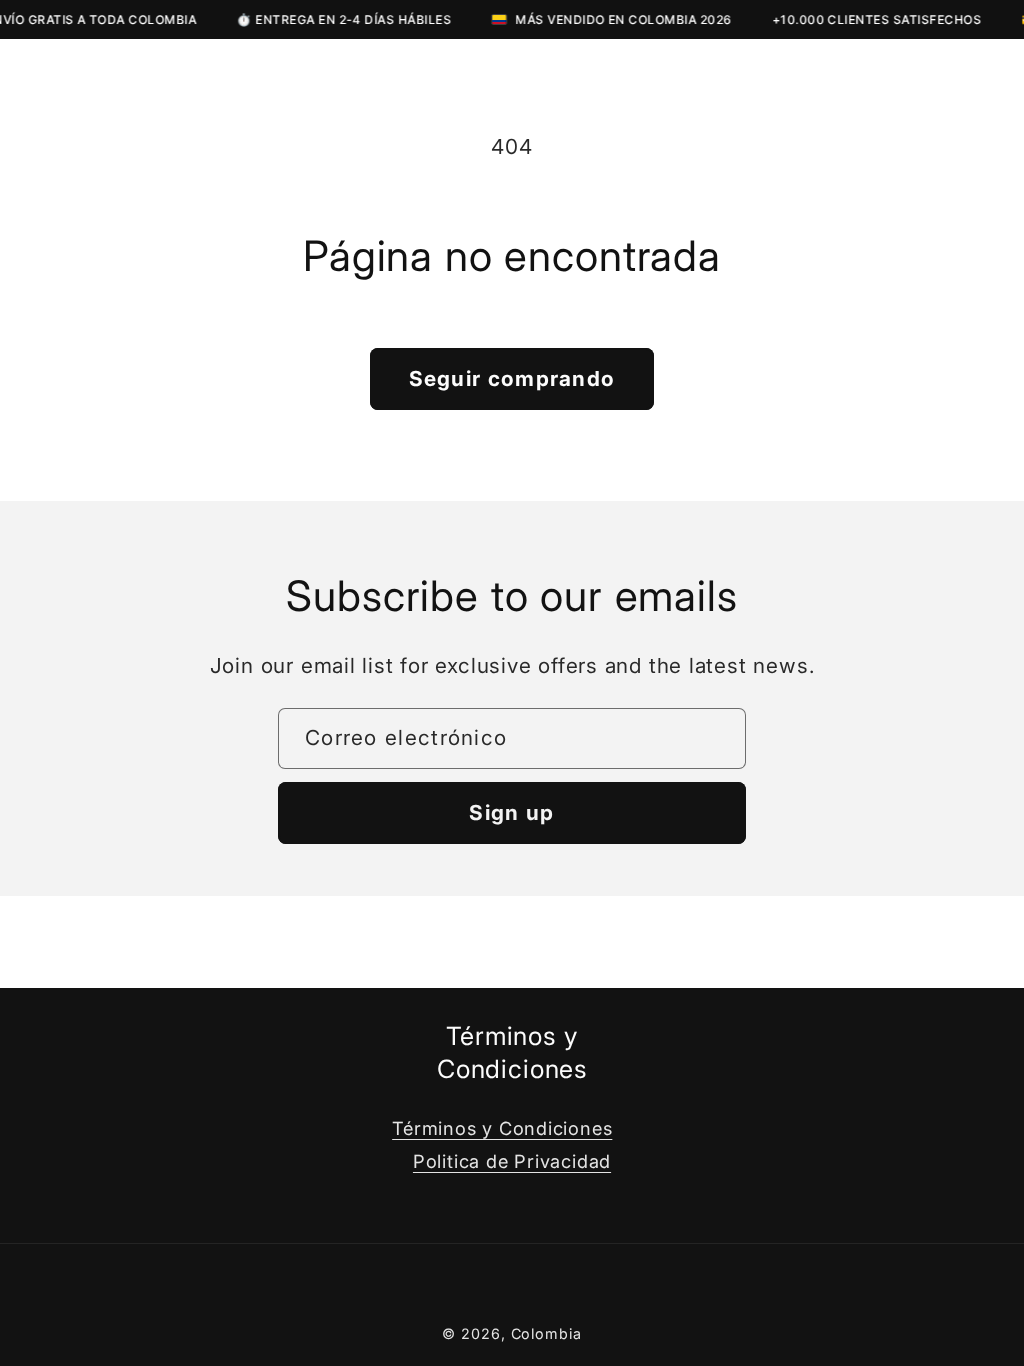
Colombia (546, 1333)
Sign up (511, 812)
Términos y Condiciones (502, 1128)
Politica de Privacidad (512, 1161)
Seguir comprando (512, 378)
